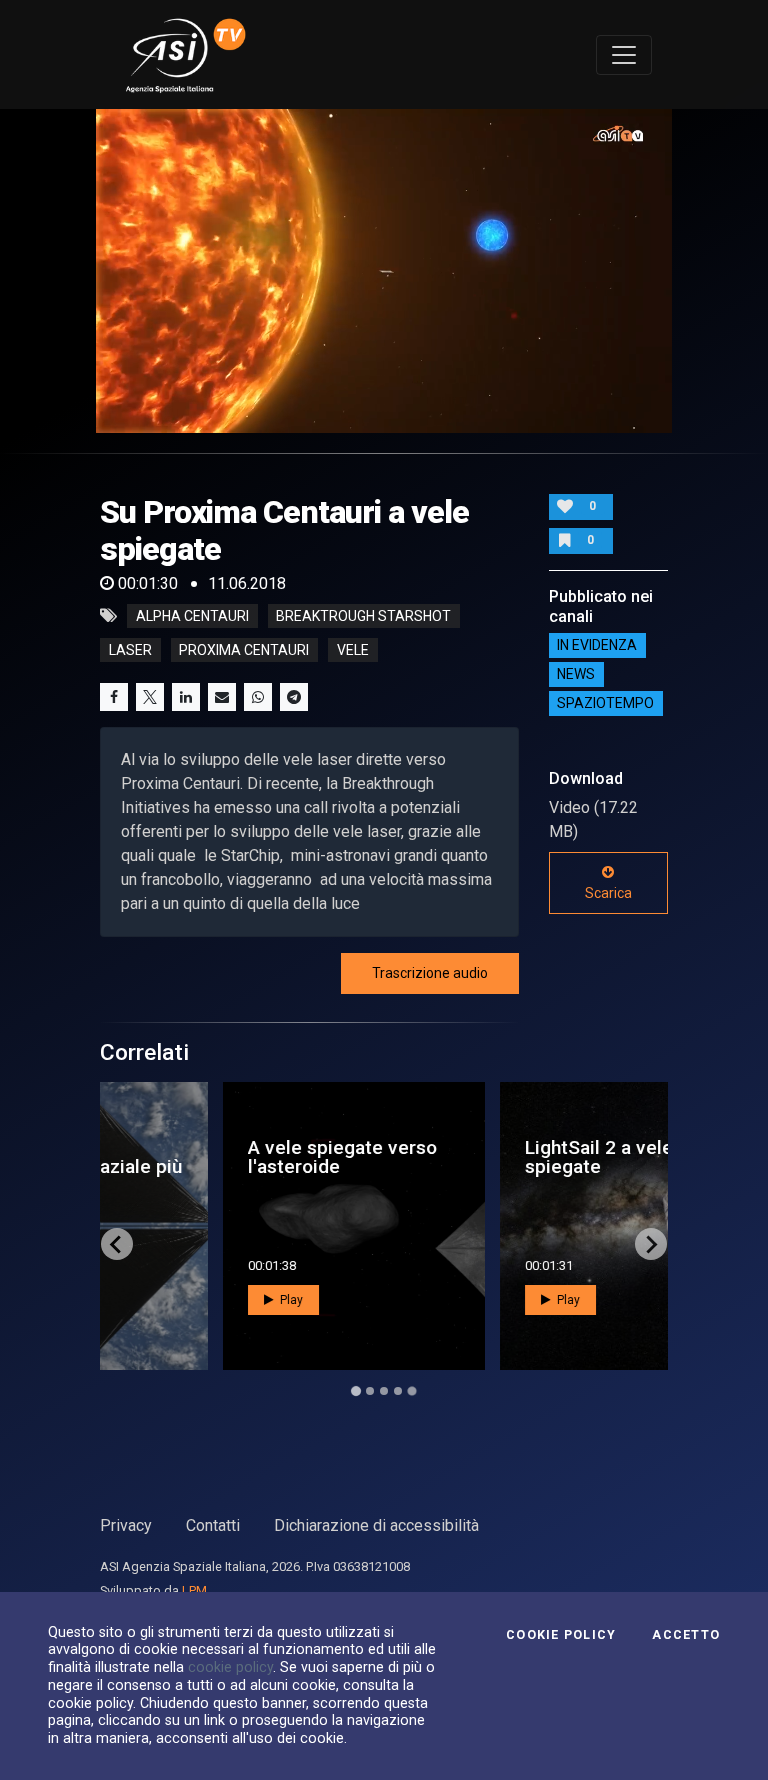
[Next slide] (651, 1244)
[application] (384, 271)
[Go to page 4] (398, 1391)
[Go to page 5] (412, 1391)
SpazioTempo (605, 704)
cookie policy (230, 1667)
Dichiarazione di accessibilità (376, 1525)
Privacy (126, 1525)
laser (130, 650)
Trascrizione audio (430, 973)
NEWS (576, 675)
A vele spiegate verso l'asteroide (234, 1157)
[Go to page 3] (384, 1391)
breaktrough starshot (363, 616)
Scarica (608, 893)
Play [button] (182, 1300)
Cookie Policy (561, 1635)
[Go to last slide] (117, 1244)
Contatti (213, 1525)
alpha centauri (192, 616)
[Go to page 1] (355, 1391)
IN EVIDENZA (597, 646)
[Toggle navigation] (624, 55)
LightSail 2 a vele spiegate (491, 1157)
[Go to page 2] (370, 1391)
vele (353, 650)
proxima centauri (244, 650)
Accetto (686, 1635)
